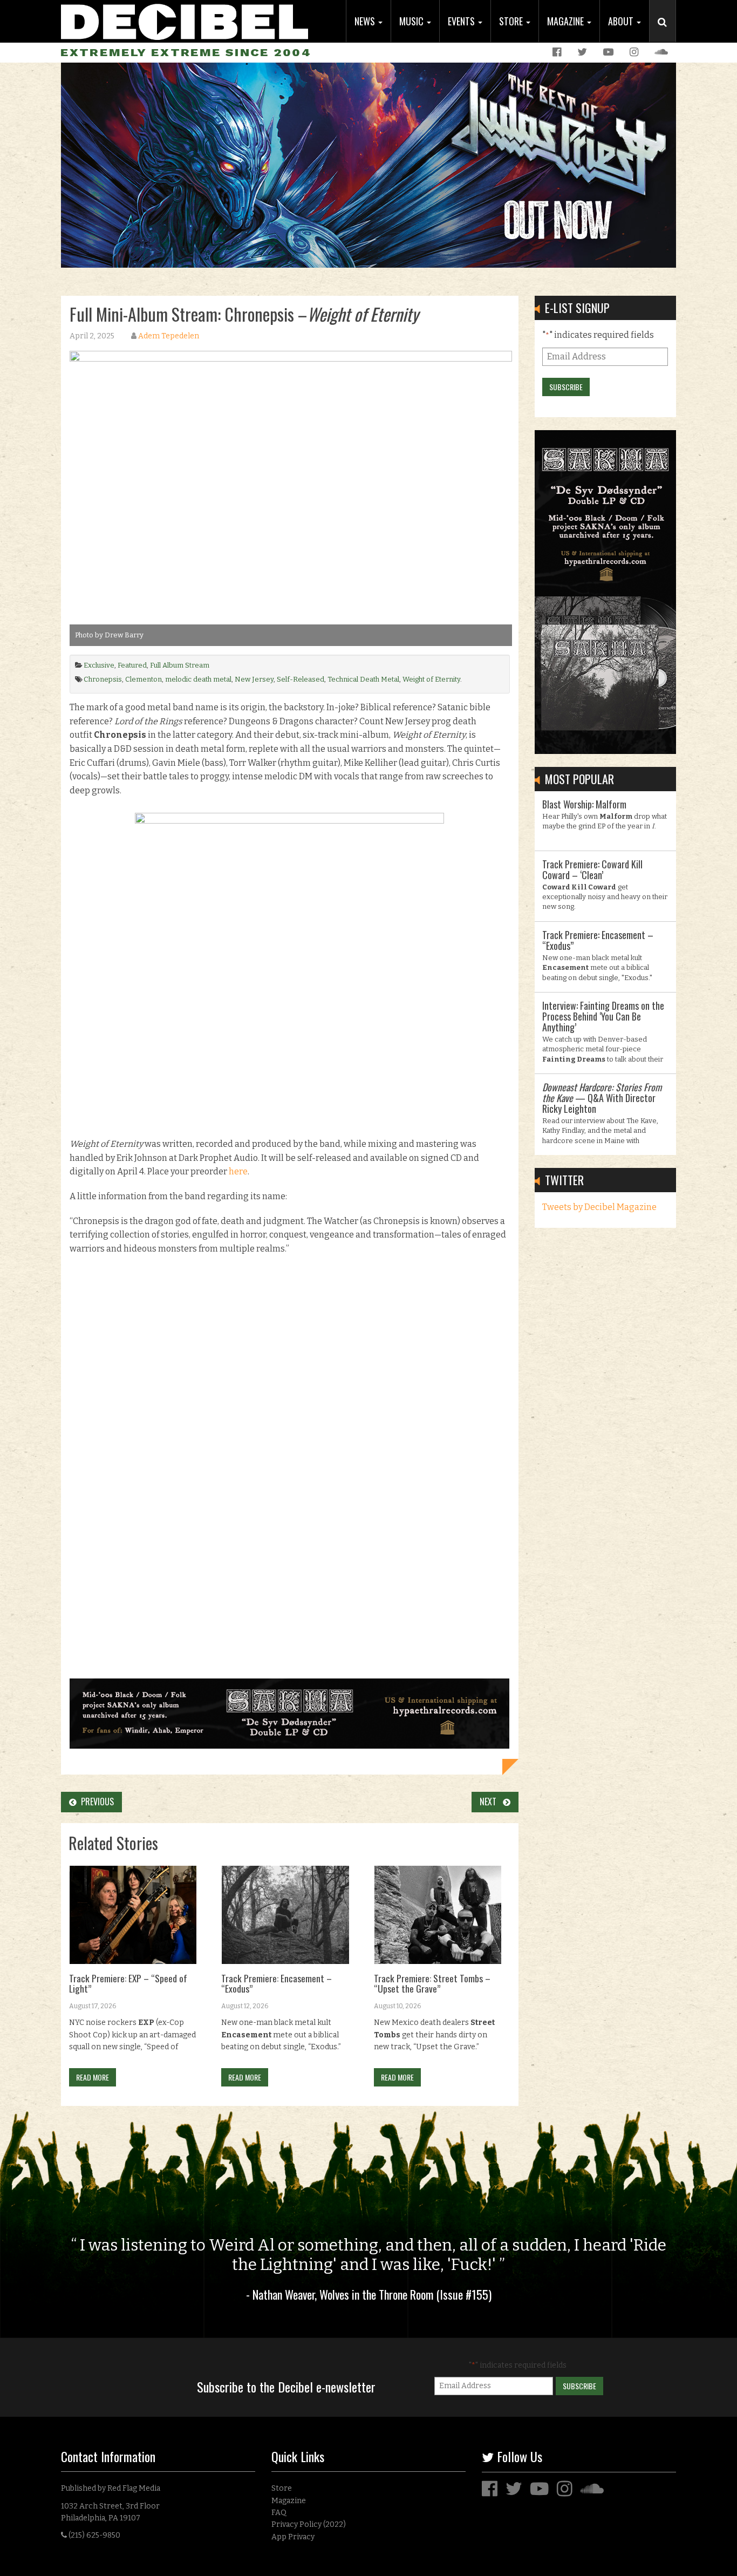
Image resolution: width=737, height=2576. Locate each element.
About (622, 21)
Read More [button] (93, 2077)
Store (512, 21)
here (238, 1171)
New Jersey (254, 679)
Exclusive (99, 665)
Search (667, 33)
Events (462, 21)
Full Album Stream (180, 665)
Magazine (567, 21)
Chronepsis (103, 679)
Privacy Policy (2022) (309, 2524)
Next (491, 1802)
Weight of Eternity (431, 679)
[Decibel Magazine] (185, 20)
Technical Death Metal (363, 679)
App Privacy (293, 2537)
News (366, 21)
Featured (132, 665)
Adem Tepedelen (169, 336)
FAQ (279, 2513)
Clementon (144, 679)
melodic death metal (198, 679)
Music (412, 21)
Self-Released (301, 679)
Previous (95, 1802)
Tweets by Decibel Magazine (599, 1207)
